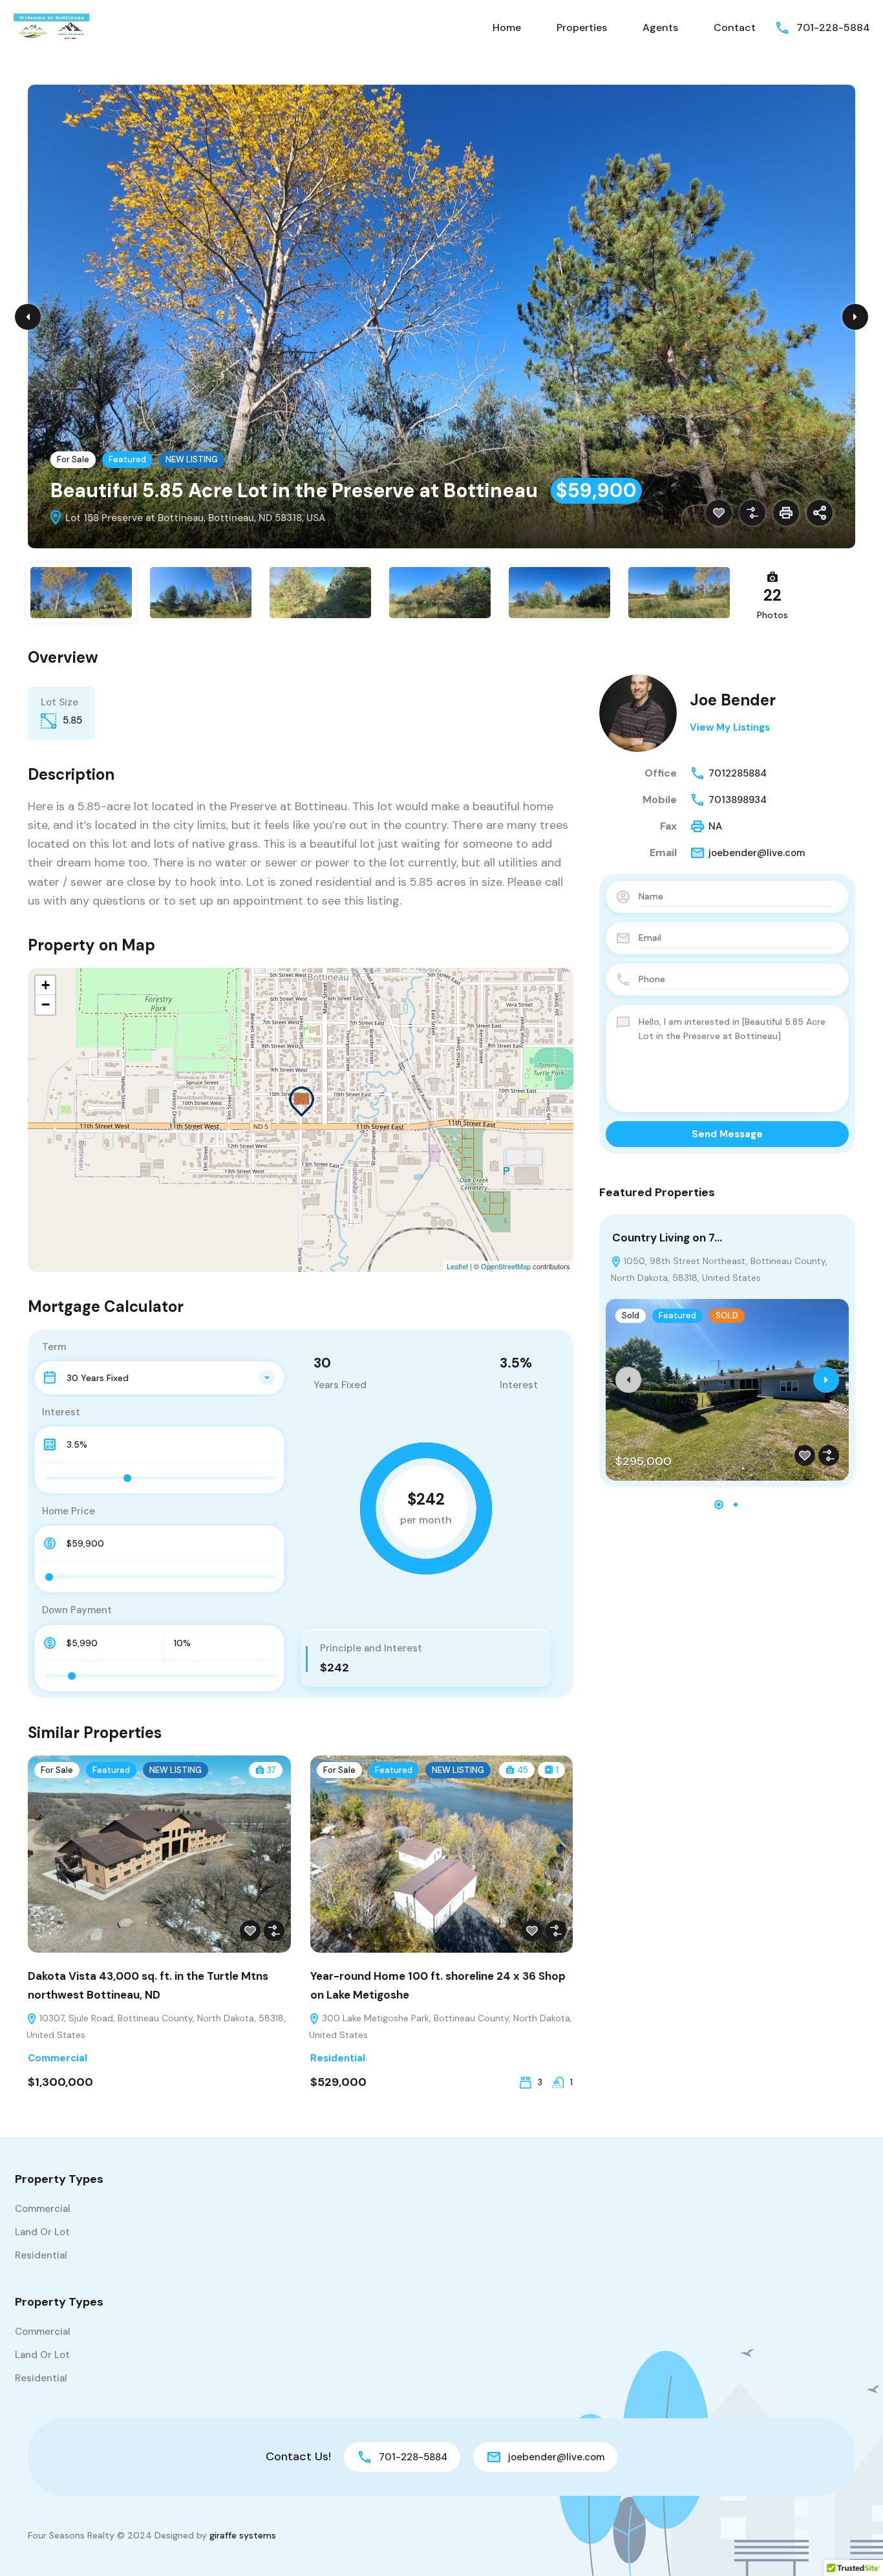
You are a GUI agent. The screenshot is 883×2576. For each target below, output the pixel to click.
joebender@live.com (757, 853)
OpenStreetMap (506, 1266)
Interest (61, 1412)
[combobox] (159, 1378)
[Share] (820, 513)
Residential (338, 2058)
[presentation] (628, 1380)
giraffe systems (243, 2535)
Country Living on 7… (667, 1238)
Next (855, 317)
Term (54, 1347)
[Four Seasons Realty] (52, 27)
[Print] (786, 513)
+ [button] (46, 985)
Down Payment (77, 1610)
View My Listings (730, 727)
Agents (660, 27)
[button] (719, 1505)
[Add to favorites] (719, 513)
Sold (631, 1315)
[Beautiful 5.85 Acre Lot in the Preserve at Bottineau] (301, 1101)
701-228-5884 (833, 27)
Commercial (58, 2058)
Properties (582, 27)
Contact (735, 27)
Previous (28, 317)
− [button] (46, 1004)
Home (507, 27)
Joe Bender (733, 700)
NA (715, 826)
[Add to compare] (752, 513)
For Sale (73, 459)
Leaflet (457, 1266)
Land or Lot (42, 2232)
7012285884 (738, 773)
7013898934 (738, 800)
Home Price (69, 1511)
